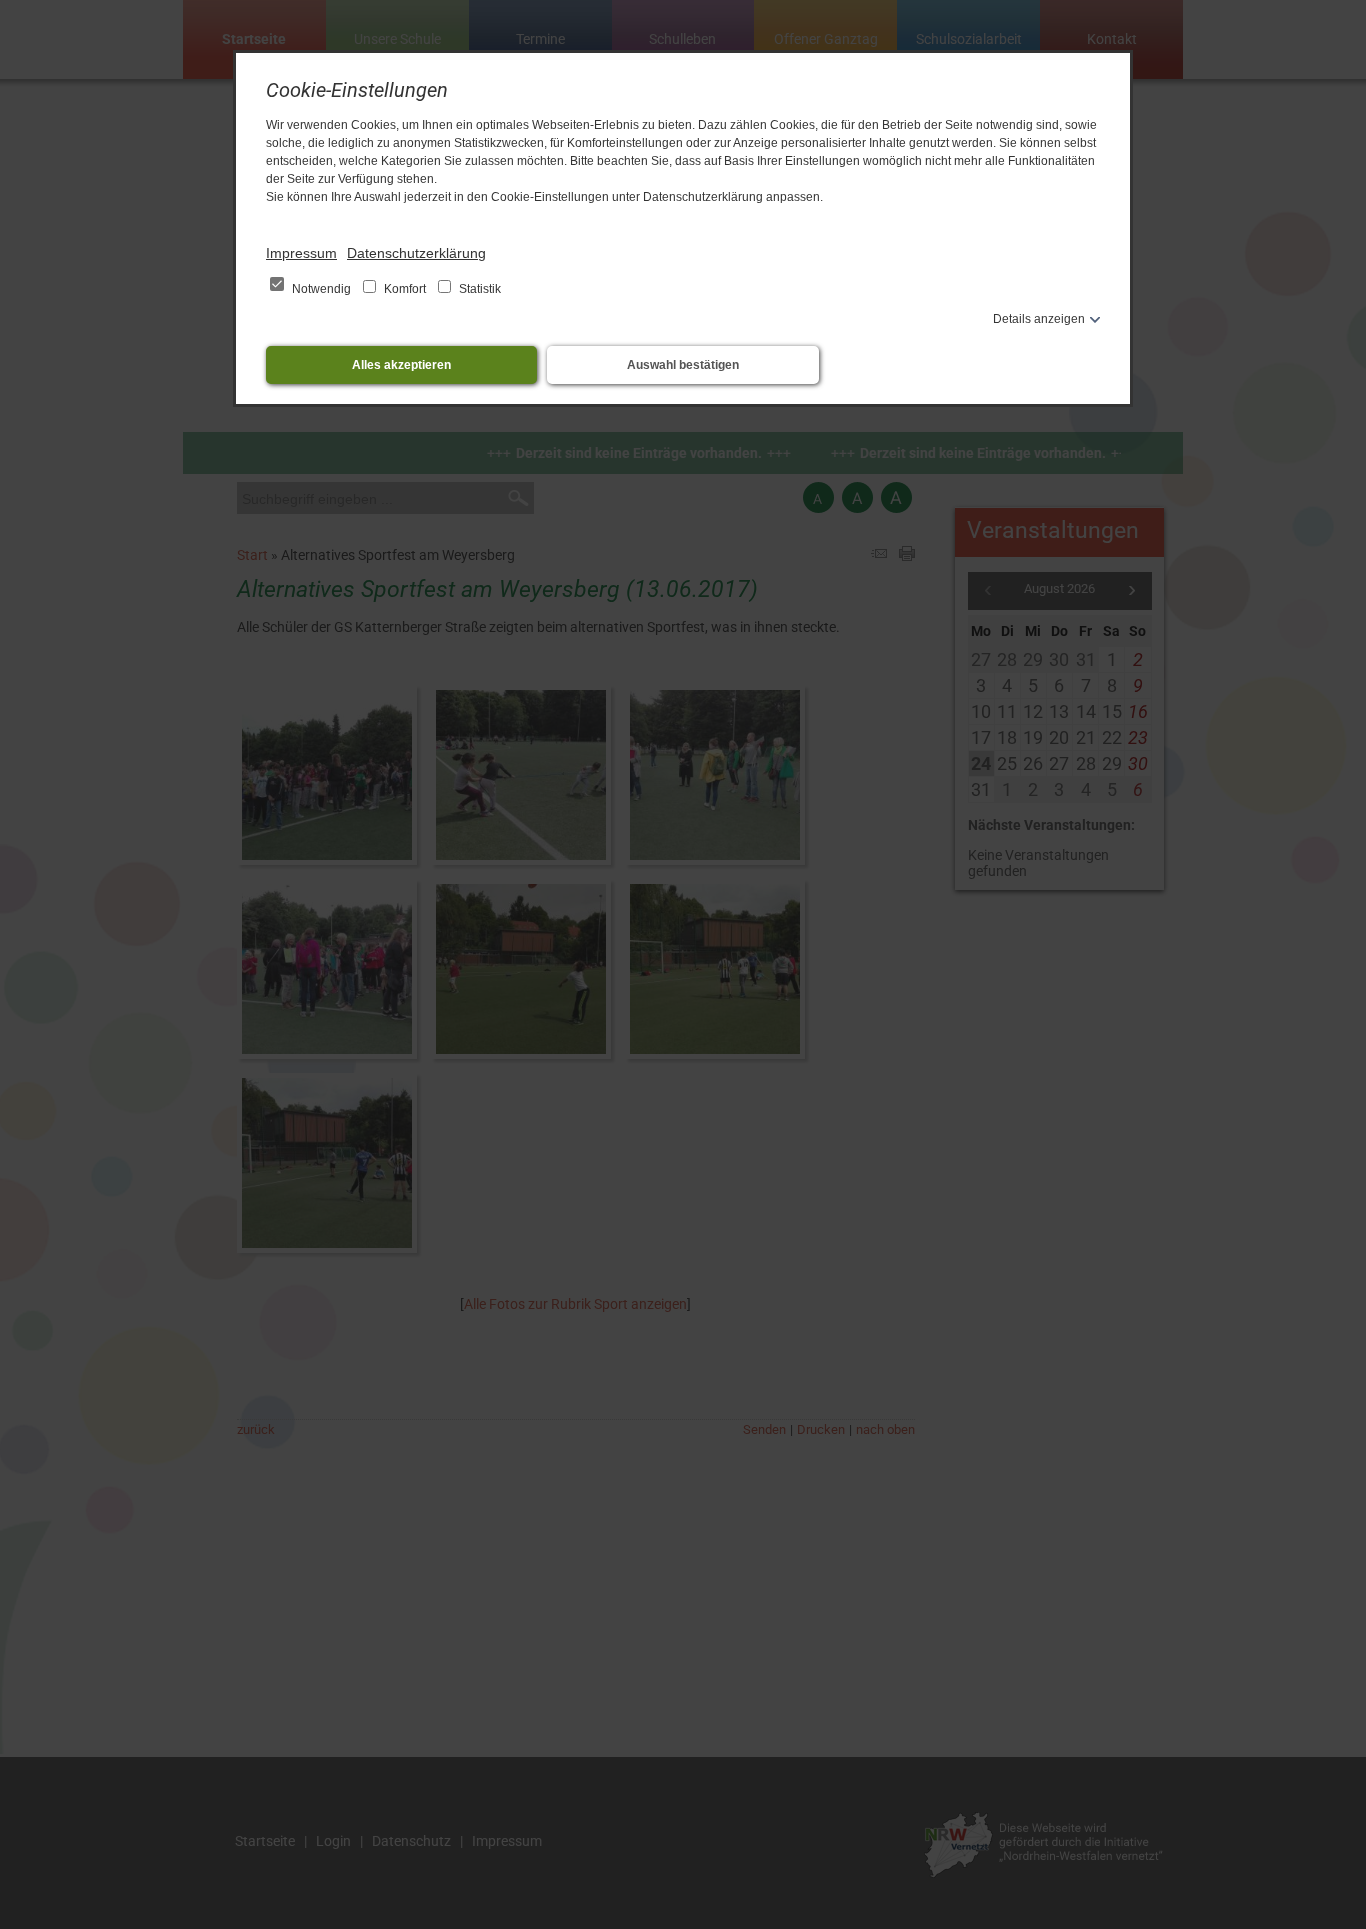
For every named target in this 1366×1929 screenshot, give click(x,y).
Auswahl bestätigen (683, 365)
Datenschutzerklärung (416, 253)
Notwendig (321, 289)
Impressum (301, 253)
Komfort (405, 289)
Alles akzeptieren (401, 365)
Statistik (478, 289)
